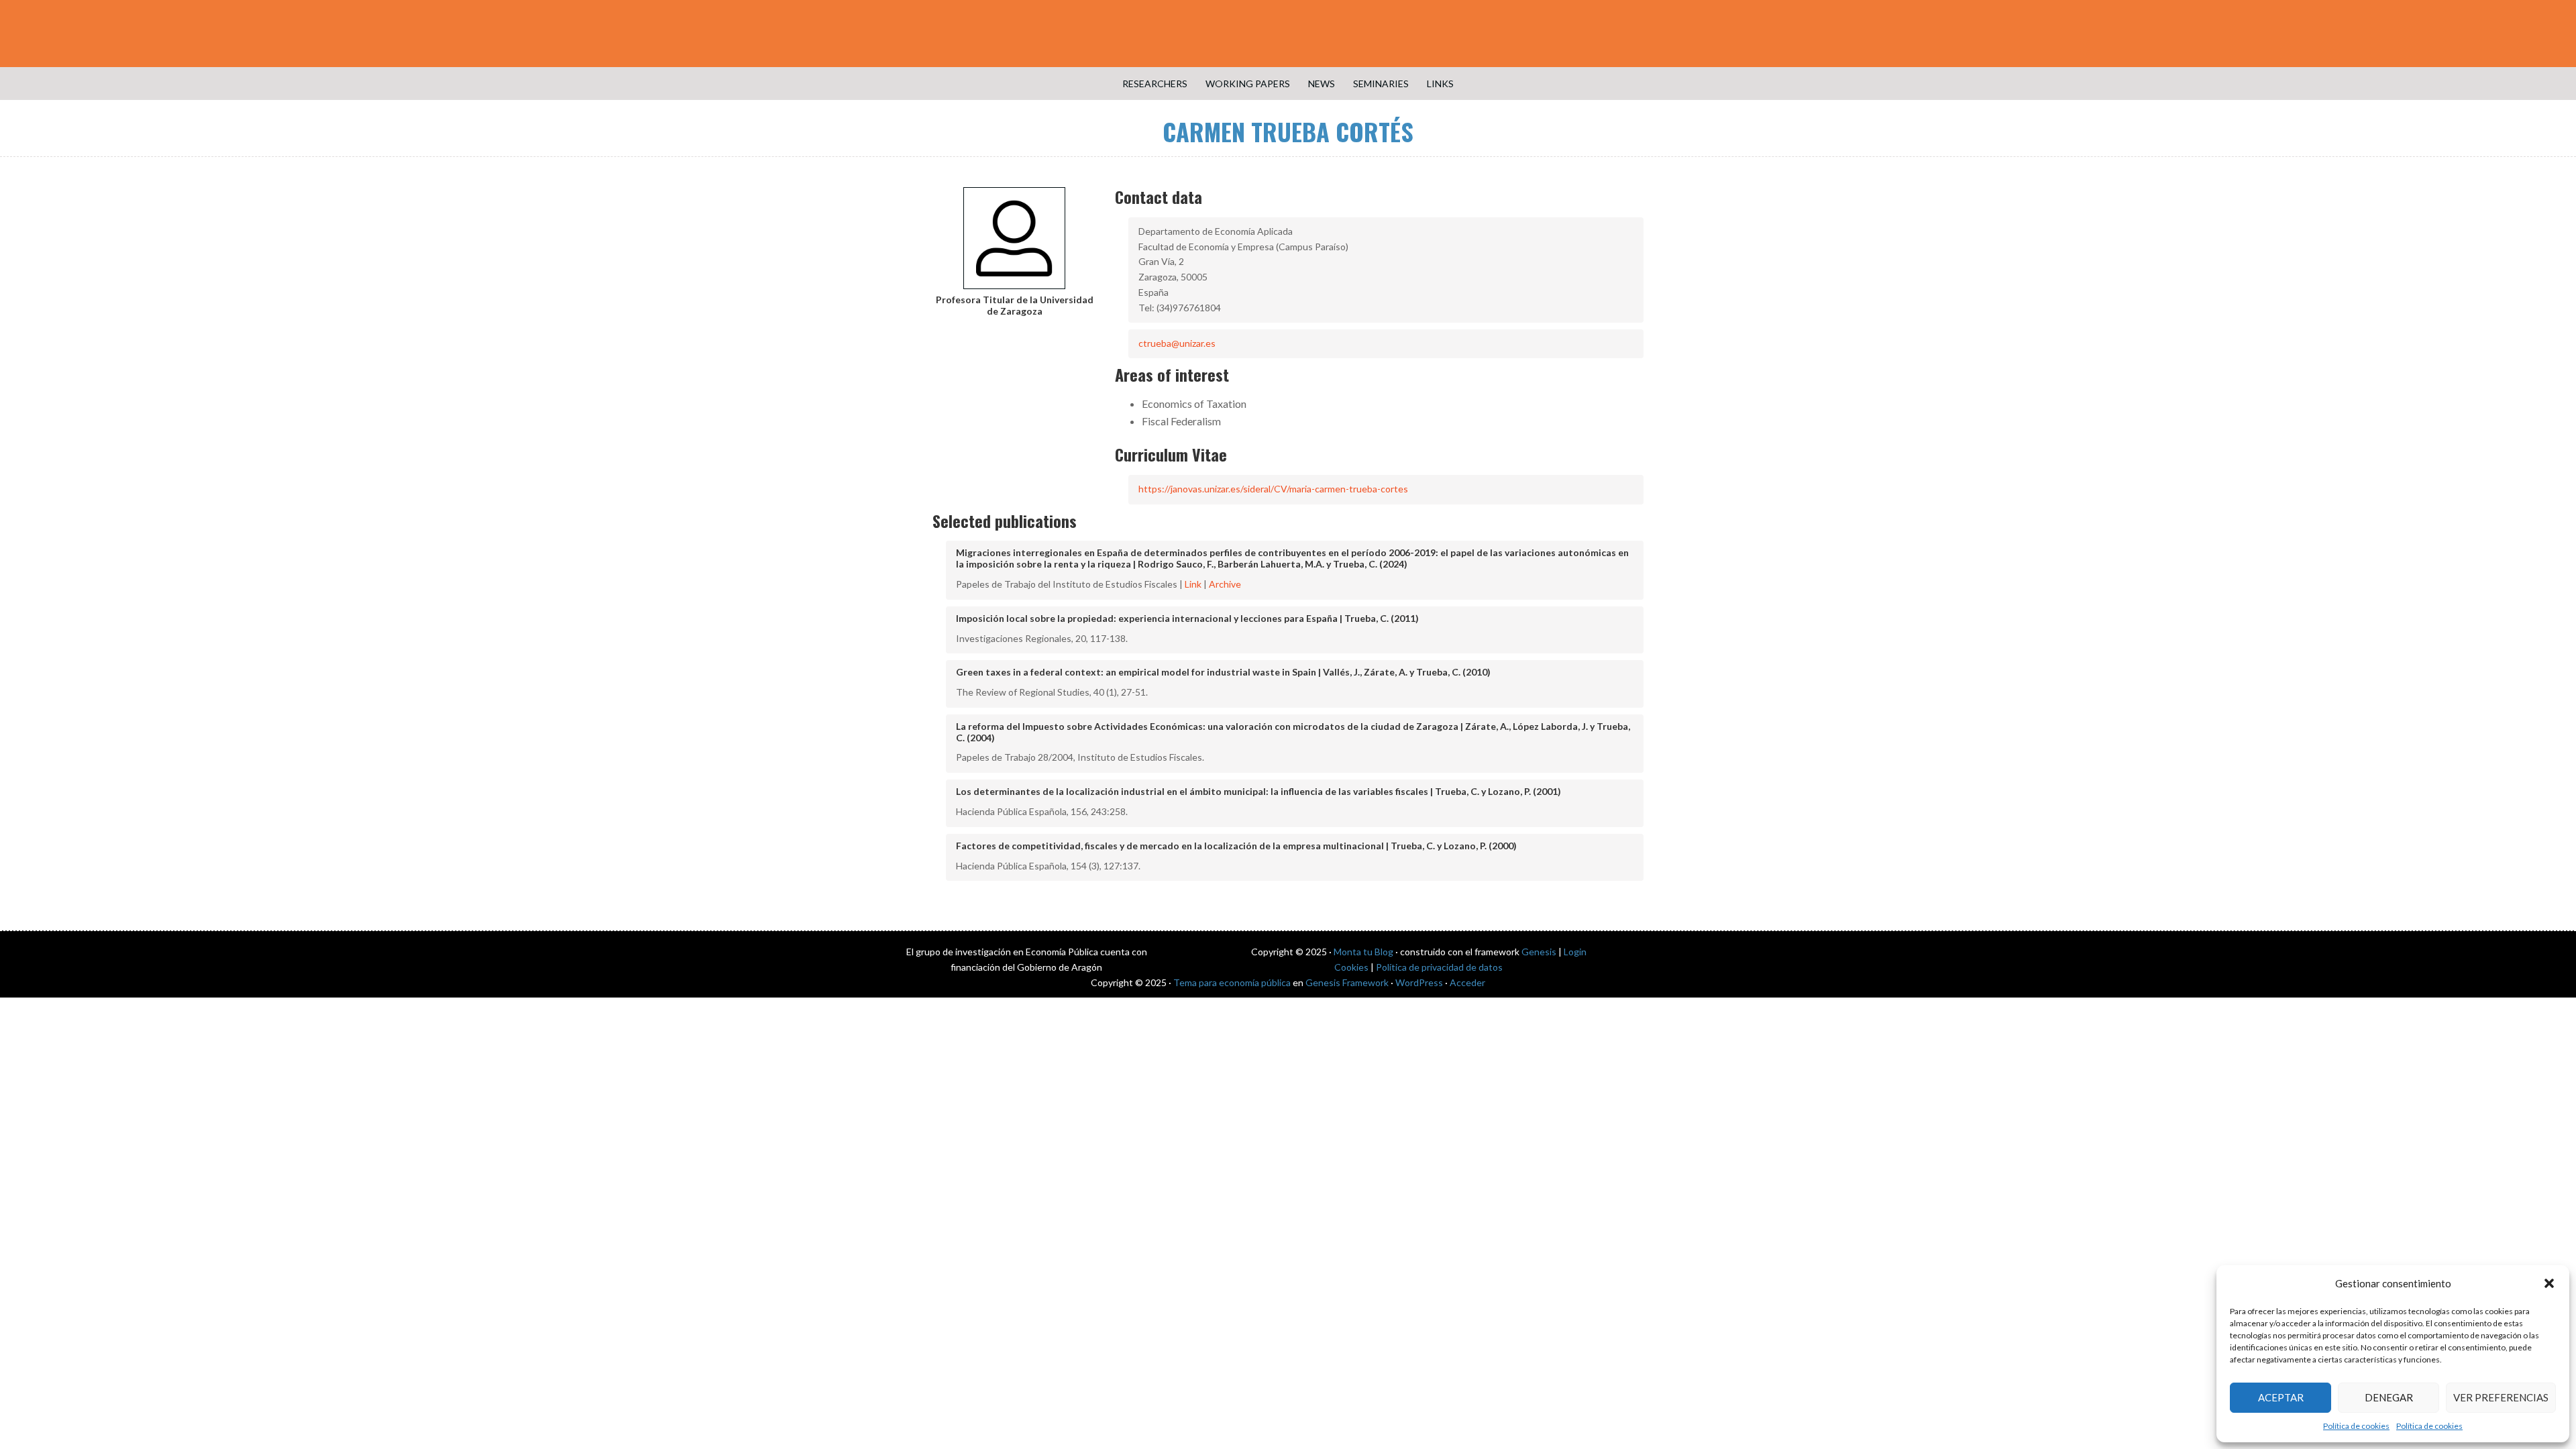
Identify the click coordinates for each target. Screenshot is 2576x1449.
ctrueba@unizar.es (1177, 343)
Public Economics (1288, 34)
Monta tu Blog (1363, 952)
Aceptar (2281, 1397)
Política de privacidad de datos (1439, 967)
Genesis (1539, 952)
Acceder (1467, 982)
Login (1575, 952)
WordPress (1419, 982)
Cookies (1351, 967)
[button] (2549, 1283)
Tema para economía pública (1232, 982)
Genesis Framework (1347, 982)
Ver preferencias (2501, 1397)
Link (1193, 584)
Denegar (2389, 1397)
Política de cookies (2356, 1426)
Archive (1225, 584)
